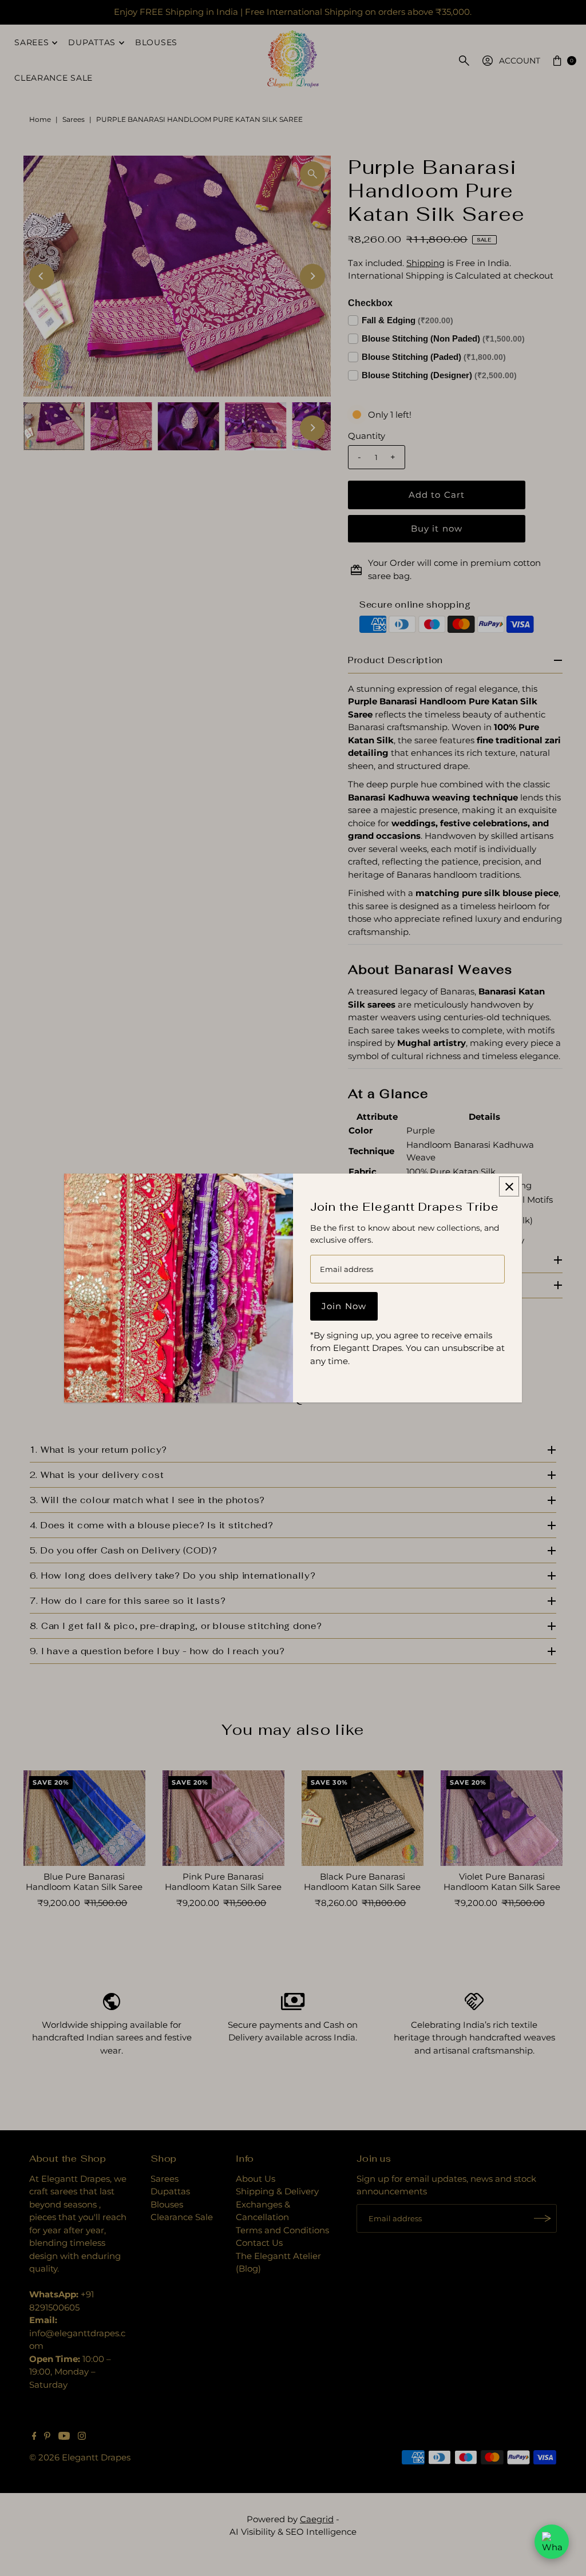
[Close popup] (509, 1186)
